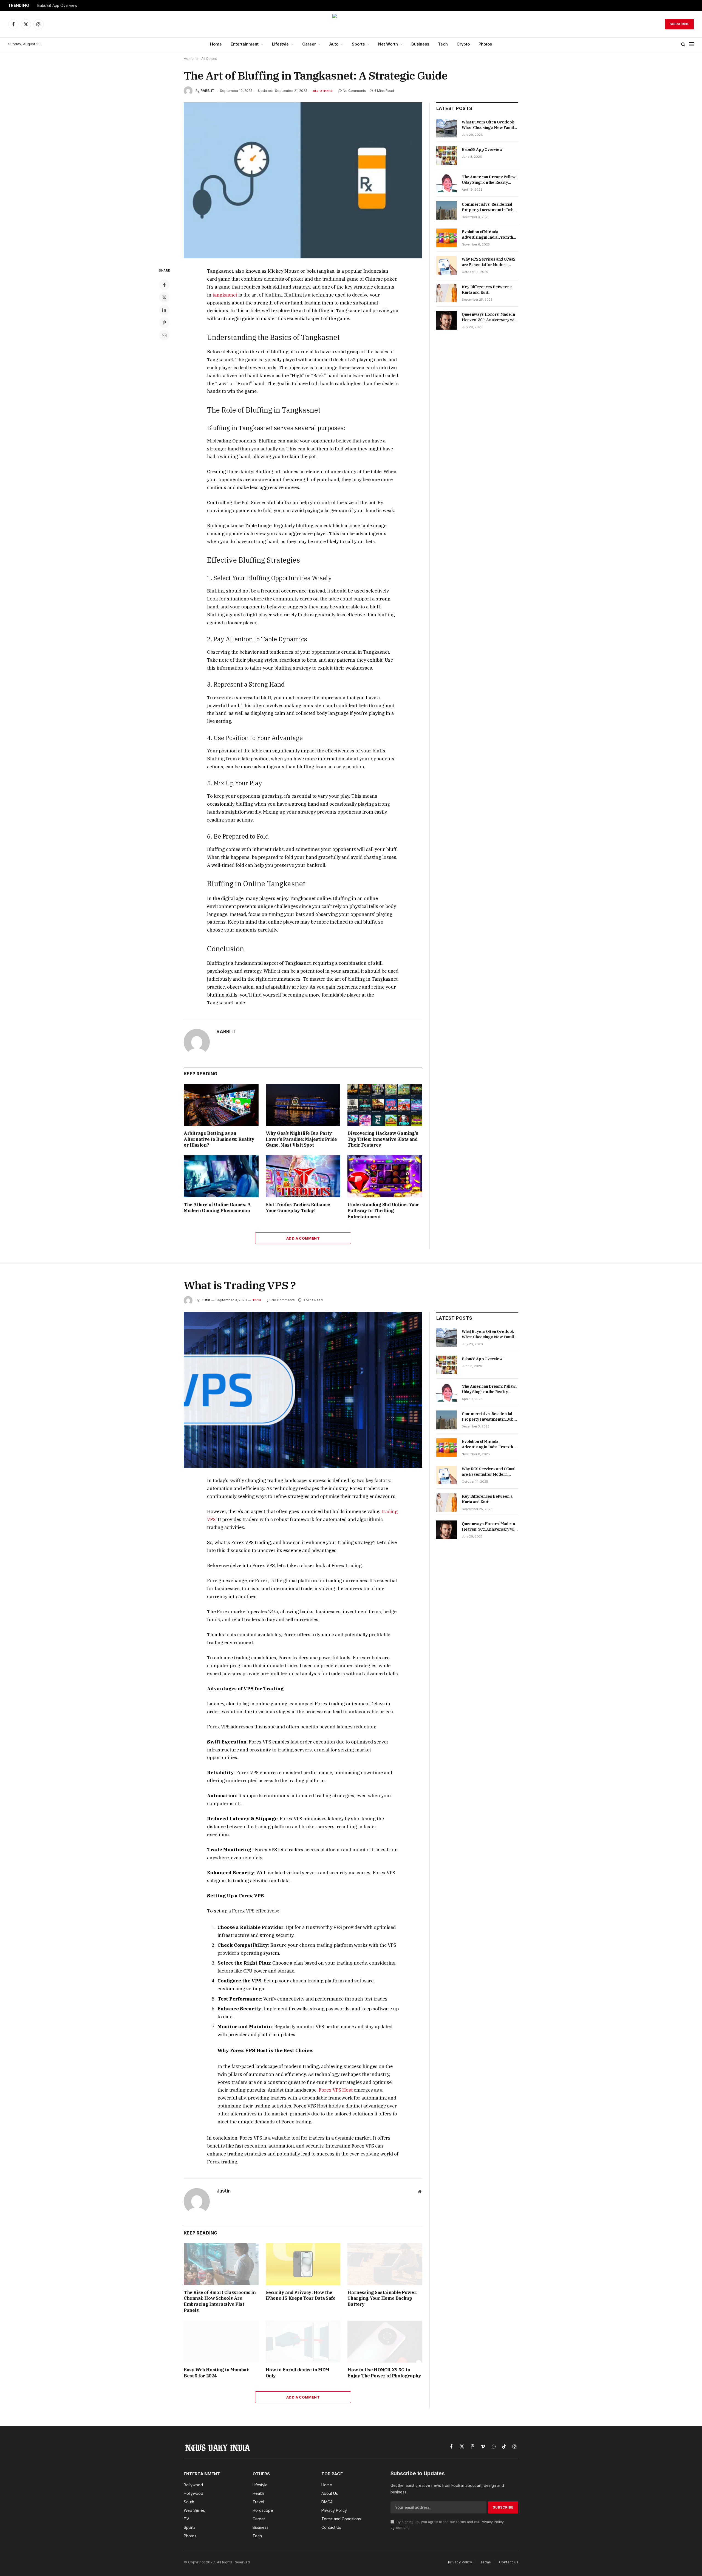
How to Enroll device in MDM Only (298, 2373)
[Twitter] (164, 297)
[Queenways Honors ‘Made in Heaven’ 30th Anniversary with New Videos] (447, 320)
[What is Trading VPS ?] (303, 1390)
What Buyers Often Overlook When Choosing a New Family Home (489, 125)
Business (420, 44)
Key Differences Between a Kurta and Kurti (487, 290)
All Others (323, 91)
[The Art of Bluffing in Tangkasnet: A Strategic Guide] (303, 180)
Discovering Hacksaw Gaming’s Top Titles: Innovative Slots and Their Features (383, 1139)
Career (309, 44)
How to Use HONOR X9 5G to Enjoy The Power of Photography (384, 2373)
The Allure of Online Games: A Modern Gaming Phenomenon (217, 1207)
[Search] (683, 44)
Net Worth (388, 44)
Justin (205, 1300)
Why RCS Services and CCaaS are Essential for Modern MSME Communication (489, 262)
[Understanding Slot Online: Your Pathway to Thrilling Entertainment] (385, 1176)
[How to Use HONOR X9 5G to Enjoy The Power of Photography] (385, 2342)
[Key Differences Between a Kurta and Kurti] (447, 293)
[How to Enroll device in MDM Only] (303, 2342)
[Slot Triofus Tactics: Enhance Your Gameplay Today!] (303, 1176)
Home (216, 44)
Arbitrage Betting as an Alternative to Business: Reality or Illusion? (219, 1139)
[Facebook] (164, 285)
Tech (443, 44)
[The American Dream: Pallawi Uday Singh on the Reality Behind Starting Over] (447, 183)
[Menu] (691, 44)
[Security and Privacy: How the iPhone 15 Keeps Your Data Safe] (303, 2264)
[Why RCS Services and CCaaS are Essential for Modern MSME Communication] (447, 265)
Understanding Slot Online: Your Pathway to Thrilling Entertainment (383, 1211)
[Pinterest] (164, 323)
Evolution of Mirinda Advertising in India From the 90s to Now (489, 235)
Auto (334, 44)
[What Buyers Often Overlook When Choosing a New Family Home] (447, 128)
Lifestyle (280, 44)
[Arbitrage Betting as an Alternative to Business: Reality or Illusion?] (221, 1105)
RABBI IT (207, 91)
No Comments (354, 91)
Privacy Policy (492, 2522)
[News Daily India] (351, 24)
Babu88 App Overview (57, 5)
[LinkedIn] (164, 310)
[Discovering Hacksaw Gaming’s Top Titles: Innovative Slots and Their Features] (385, 1105)
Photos (485, 44)
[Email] (164, 335)
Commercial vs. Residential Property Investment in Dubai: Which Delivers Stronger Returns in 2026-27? (490, 207)
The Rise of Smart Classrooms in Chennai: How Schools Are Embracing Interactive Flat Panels (220, 2301)
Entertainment (245, 44)
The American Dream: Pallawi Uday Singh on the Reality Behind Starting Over (489, 180)
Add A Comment (303, 1238)
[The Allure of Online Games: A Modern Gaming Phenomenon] (221, 1176)
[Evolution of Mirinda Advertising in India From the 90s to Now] (447, 238)
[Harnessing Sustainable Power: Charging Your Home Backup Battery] (385, 2264)
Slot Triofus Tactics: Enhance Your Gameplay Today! (298, 1207)
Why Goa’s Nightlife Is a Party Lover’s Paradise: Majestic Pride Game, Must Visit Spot (301, 1139)
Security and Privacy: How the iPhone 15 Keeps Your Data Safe (301, 2295)
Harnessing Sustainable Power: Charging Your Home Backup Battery (382, 2298)
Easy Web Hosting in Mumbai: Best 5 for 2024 (216, 2373)
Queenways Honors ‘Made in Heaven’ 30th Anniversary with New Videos (490, 317)
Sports (358, 44)
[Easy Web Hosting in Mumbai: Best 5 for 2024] (221, 2342)
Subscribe (679, 24)
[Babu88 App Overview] (447, 156)
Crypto (463, 44)
